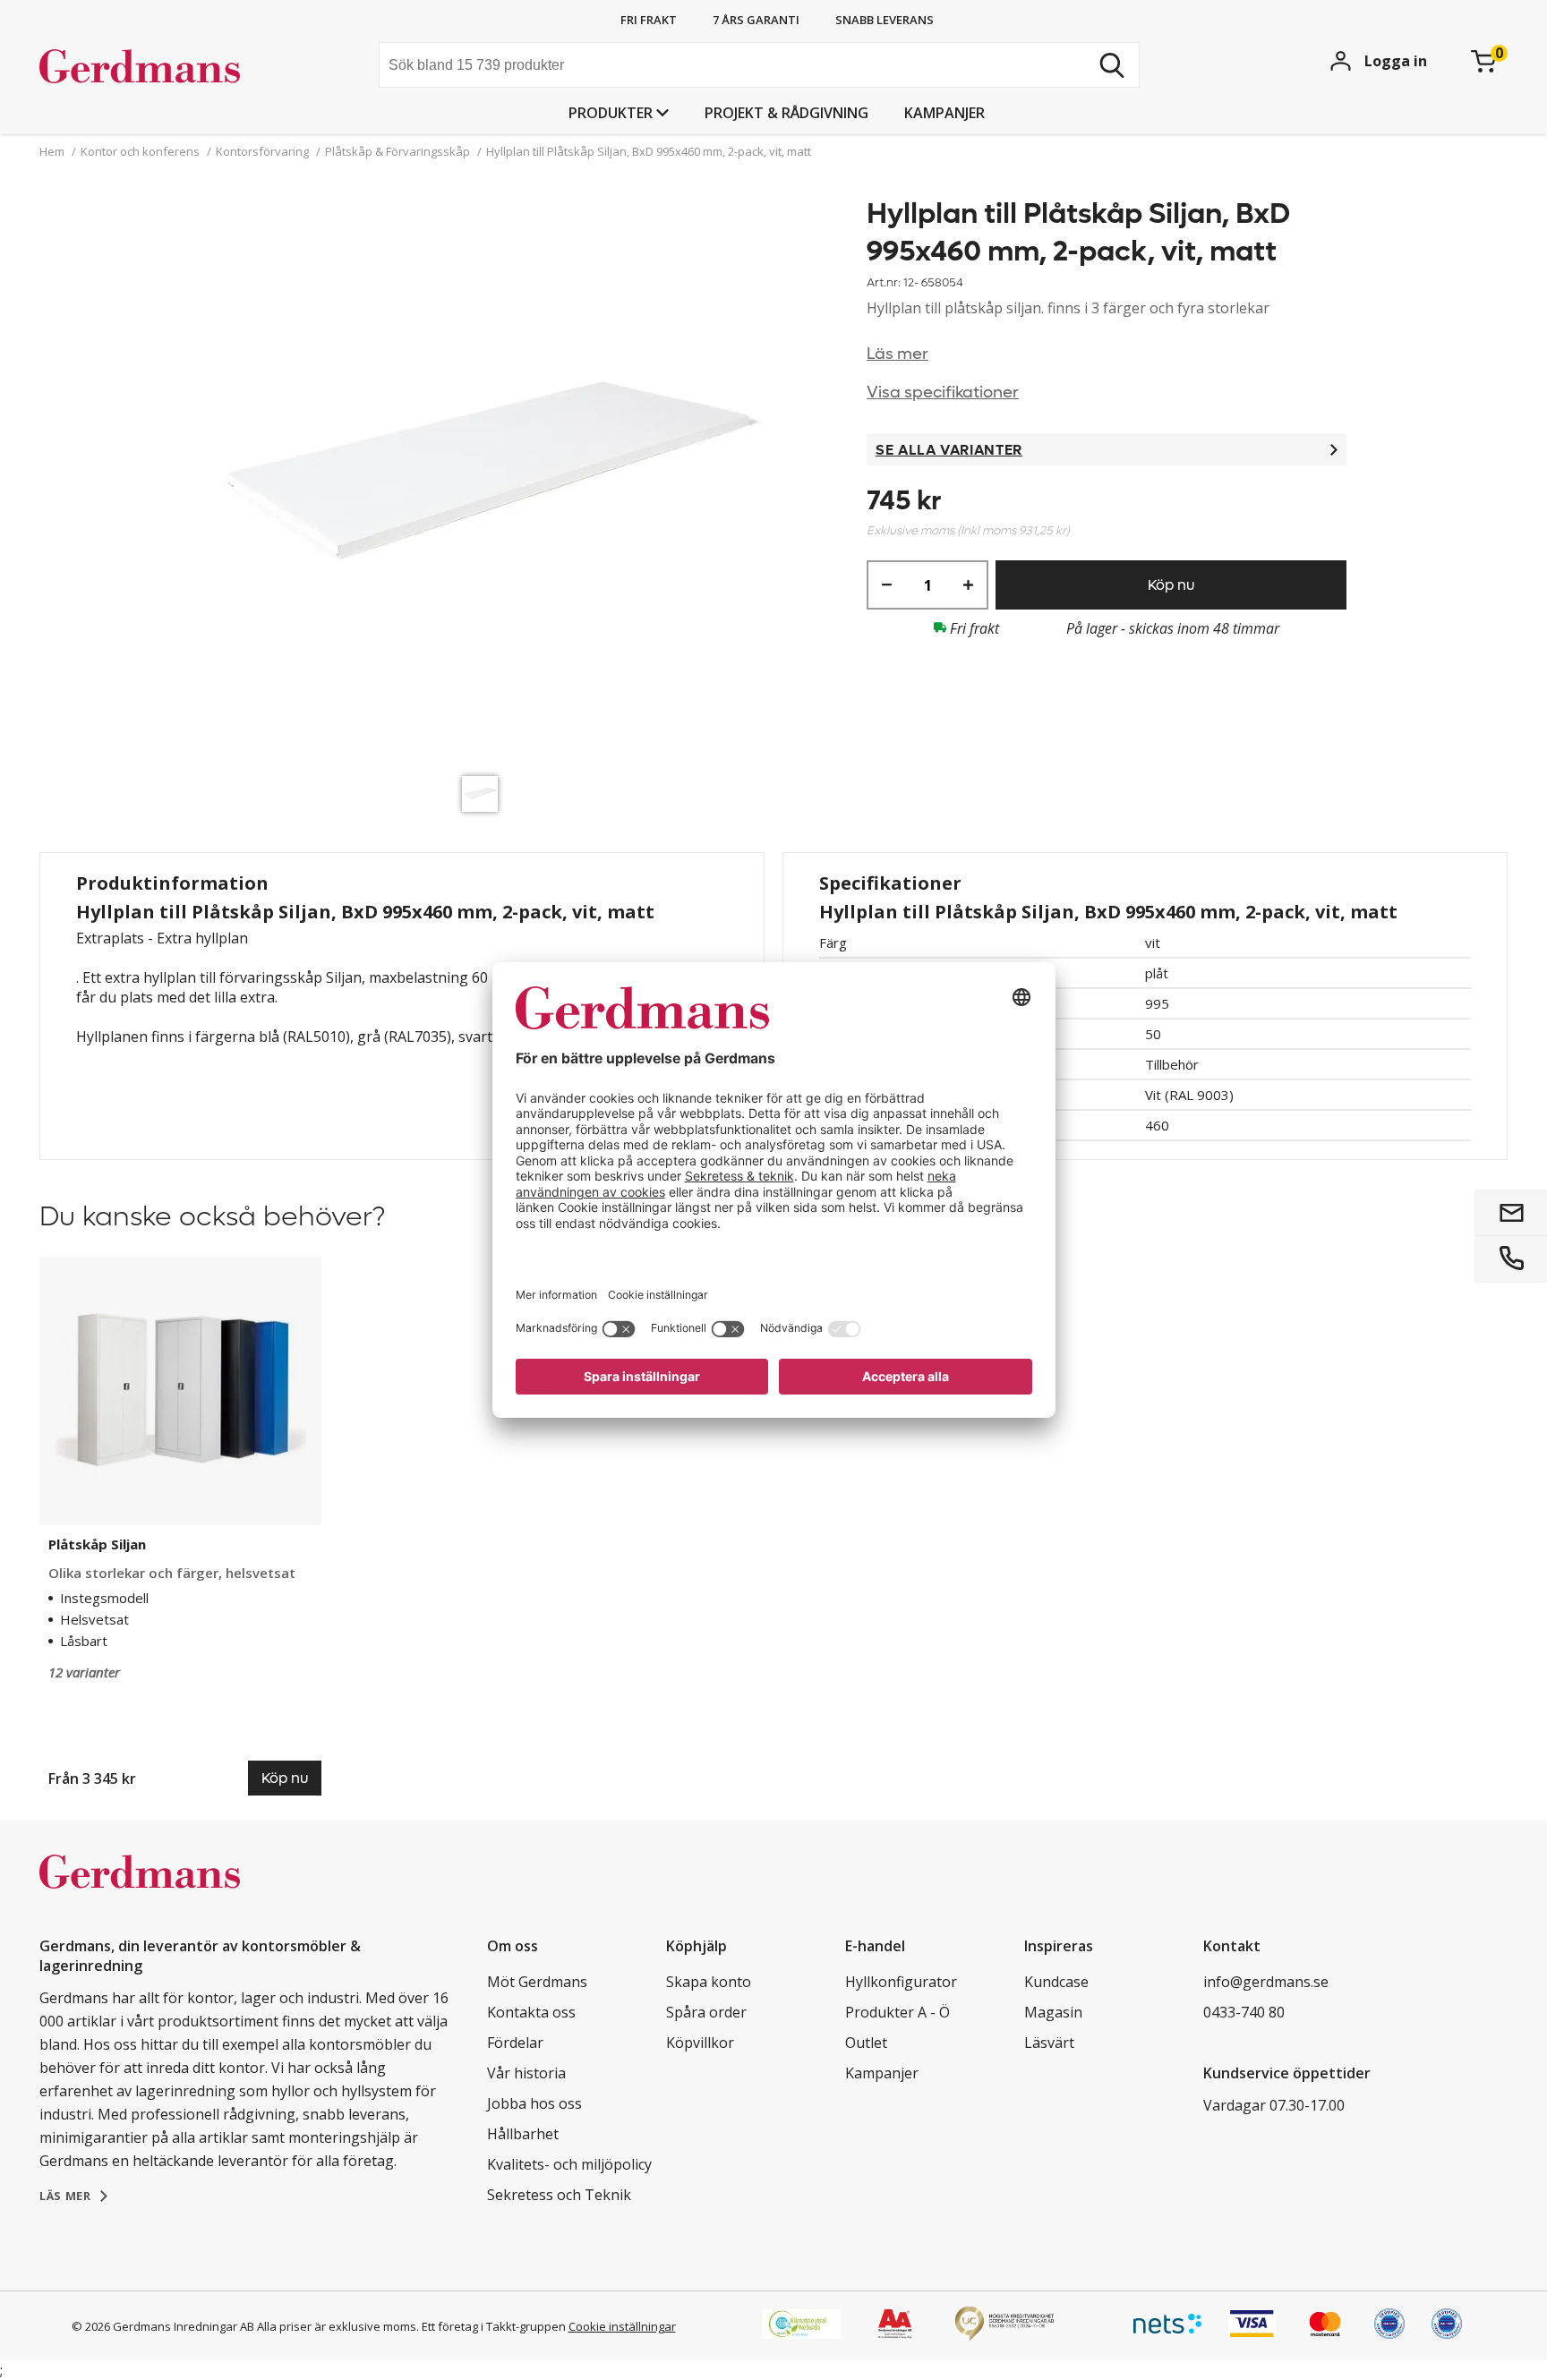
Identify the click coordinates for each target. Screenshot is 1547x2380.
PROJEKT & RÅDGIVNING (786, 113)
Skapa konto (709, 1982)
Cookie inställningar (622, 2326)
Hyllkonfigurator (901, 1982)
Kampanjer (944, 113)
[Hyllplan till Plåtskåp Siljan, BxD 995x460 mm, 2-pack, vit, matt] (484, 481)
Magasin (1053, 2012)
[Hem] (174, 67)
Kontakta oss (531, 2012)
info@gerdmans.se (1266, 1982)
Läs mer (897, 354)
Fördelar (515, 2043)
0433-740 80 (1244, 2012)
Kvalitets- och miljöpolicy (569, 2164)
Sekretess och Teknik (559, 2195)
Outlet (866, 2043)
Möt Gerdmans (537, 1982)
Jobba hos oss (534, 2103)
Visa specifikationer (943, 392)
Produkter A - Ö (897, 2012)
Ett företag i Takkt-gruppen (494, 2326)
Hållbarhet (523, 2134)
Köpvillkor (700, 2043)
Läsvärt (1049, 2043)
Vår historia (526, 2073)
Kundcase (1056, 1982)
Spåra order (706, 2012)
